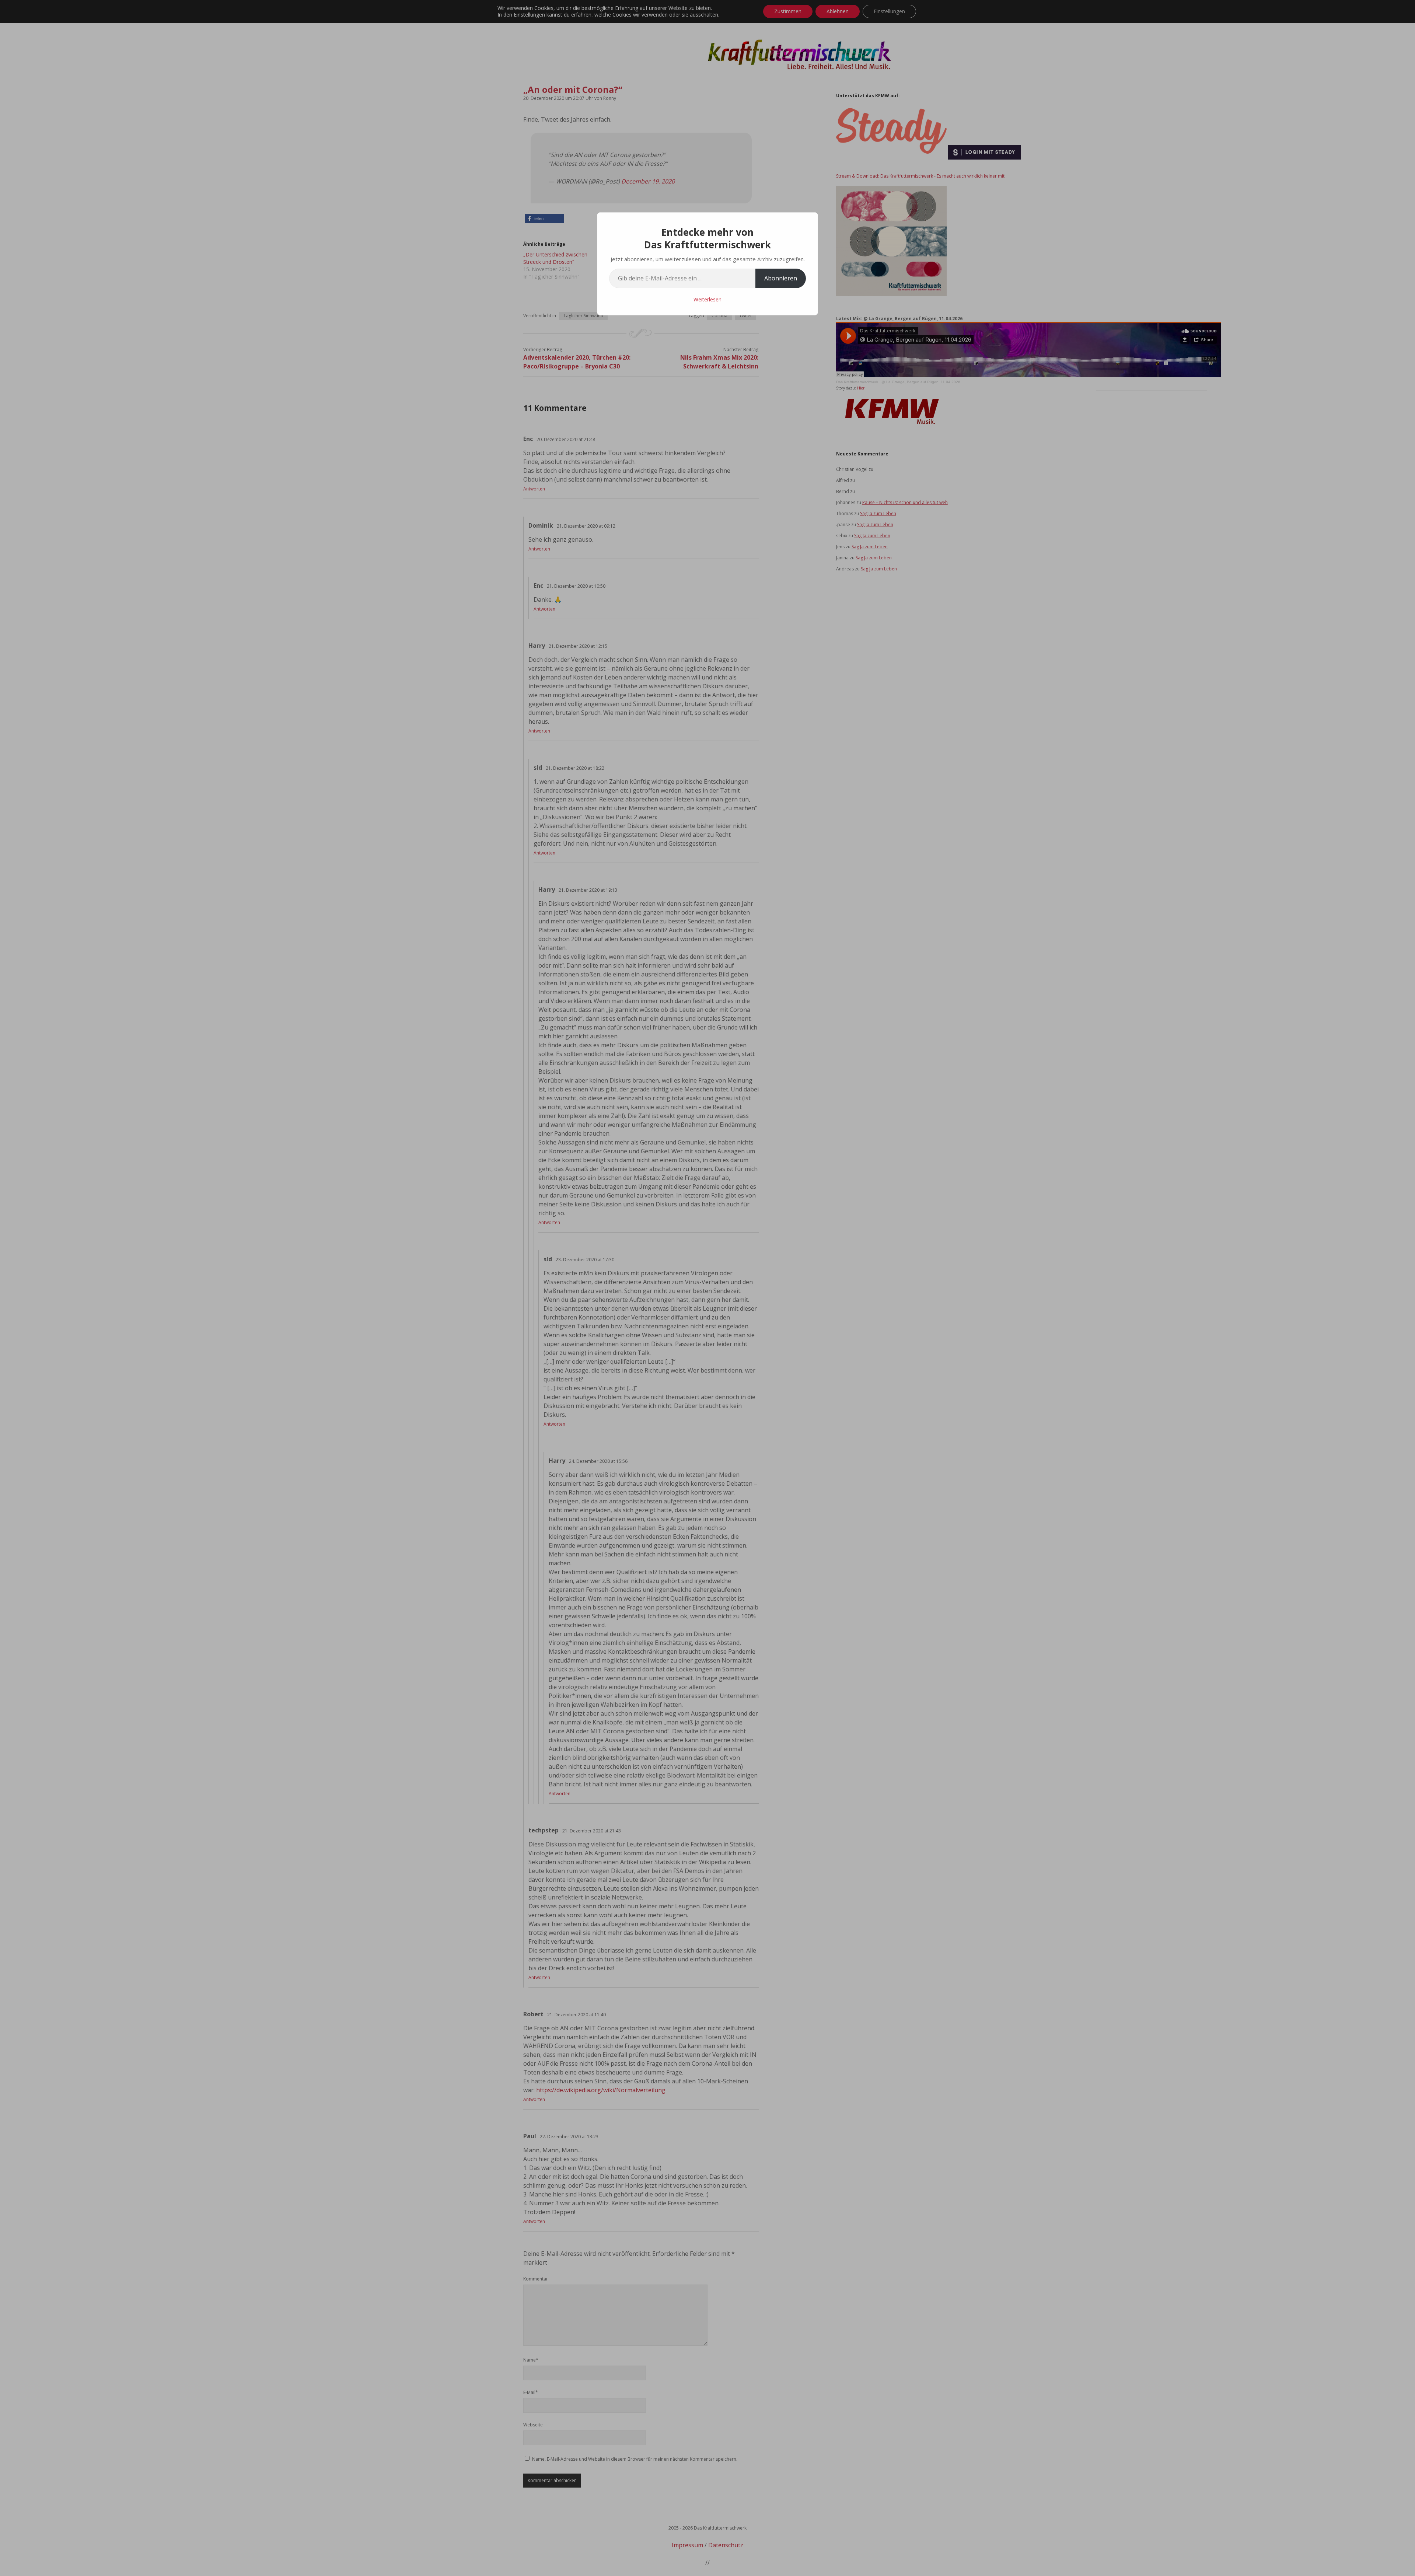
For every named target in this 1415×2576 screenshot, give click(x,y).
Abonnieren (781, 278)
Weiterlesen (707, 299)
